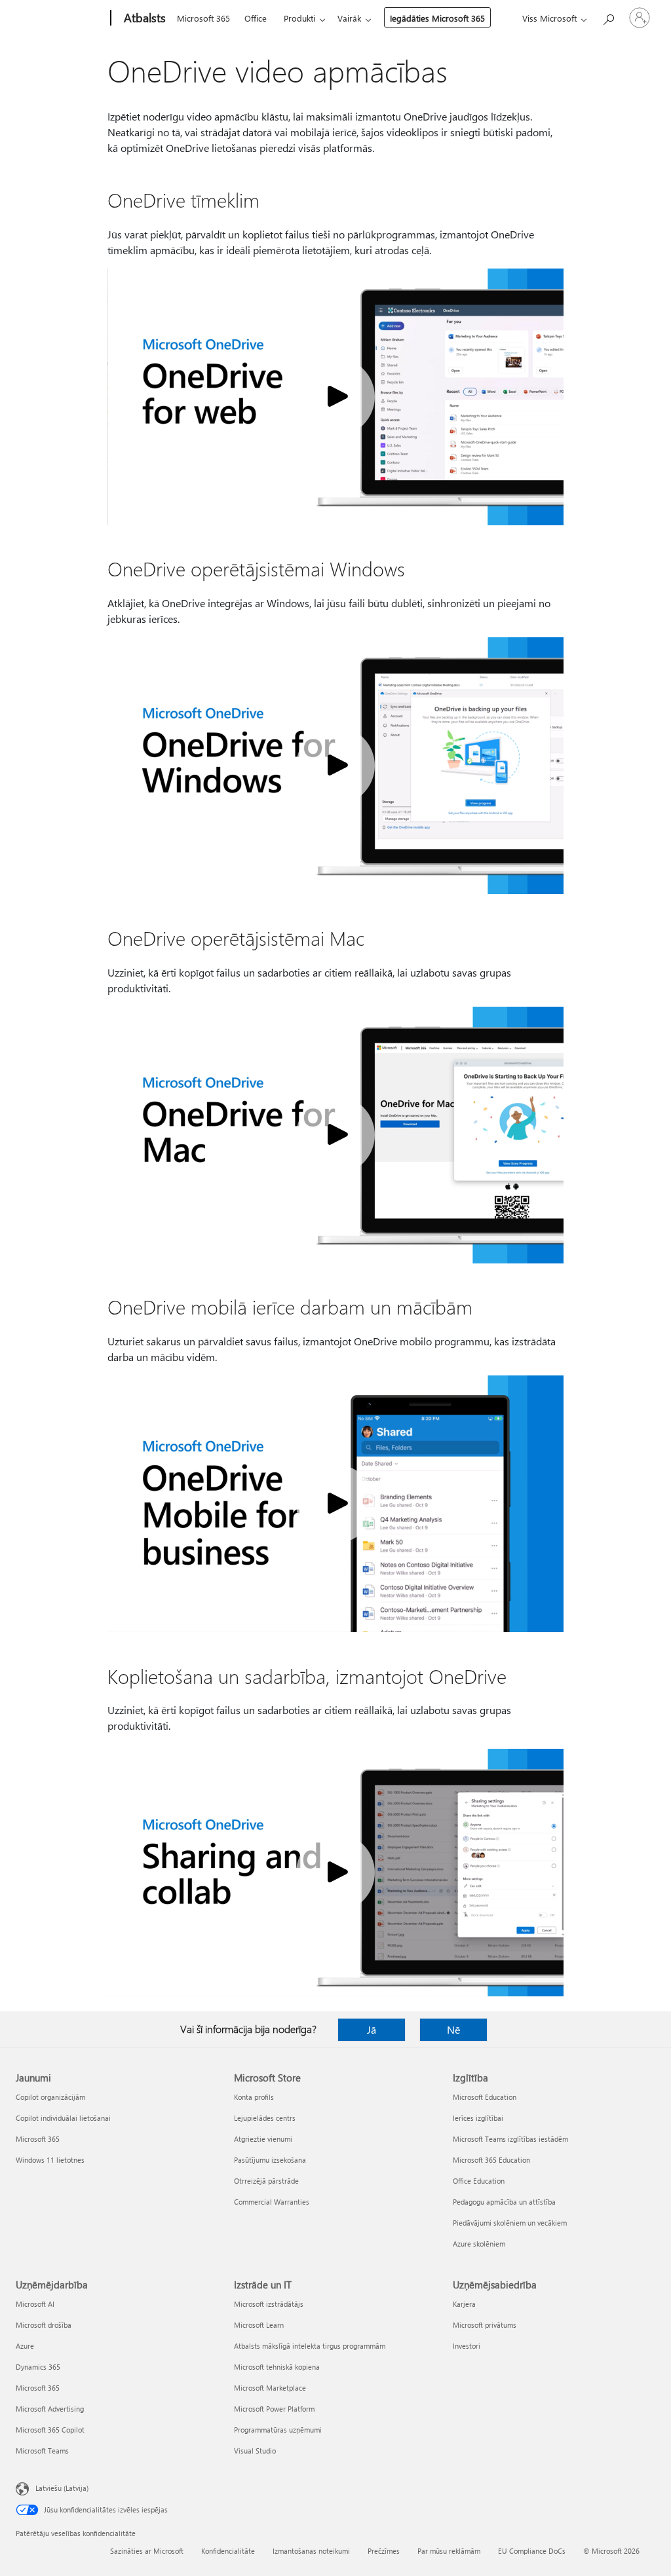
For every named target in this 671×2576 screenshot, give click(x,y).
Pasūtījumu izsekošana (270, 2160)
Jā (372, 2029)
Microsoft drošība (44, 2325)
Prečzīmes (384, 2551)
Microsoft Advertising (50, 2409)
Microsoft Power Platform (274, 2409)
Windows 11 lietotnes (50, 2160)
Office (256, 18)
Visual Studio (255, 2451)
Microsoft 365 (203, 18)
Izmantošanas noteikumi (311, 2551)
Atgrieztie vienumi (263, 2139)
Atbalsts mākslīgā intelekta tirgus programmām (310, 2346)
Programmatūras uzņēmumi (278, 2430)
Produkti (299, 18)
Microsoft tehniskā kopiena (277, 2367)
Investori (467, 2346)
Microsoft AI (35, 2304)
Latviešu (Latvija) (62, 2488)
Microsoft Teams (42, 2451)
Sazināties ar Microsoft (147, 2551)
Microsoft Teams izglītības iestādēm (510, 2139)
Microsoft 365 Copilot (50, 2430)
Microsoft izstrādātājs (269, 2304)
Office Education (479, 2181)
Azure (25, 2346)
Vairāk (349, 18)
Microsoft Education (485, 2097)
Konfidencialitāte (228, 2551)
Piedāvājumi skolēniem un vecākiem (510, 2223)
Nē (453, 2029)
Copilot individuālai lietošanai (63, 2118)
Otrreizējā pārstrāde (266, 2181)
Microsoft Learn (259, 2325)
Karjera (464, 2304)
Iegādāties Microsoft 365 (437, 18)
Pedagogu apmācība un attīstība (504, 2202)
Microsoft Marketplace (270, 2388)
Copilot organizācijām (50, 2097)
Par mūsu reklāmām (449, 2551)
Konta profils (254, 2097)
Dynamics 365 (38, 2367)
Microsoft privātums (485, 2325)
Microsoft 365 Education (491, 2160)
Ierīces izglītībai (478, 2118)
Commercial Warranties (272, 2202)
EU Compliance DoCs (532, 2551)
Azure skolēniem (479, 2244)
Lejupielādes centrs (265, 2118)
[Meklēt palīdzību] (608, 17)
